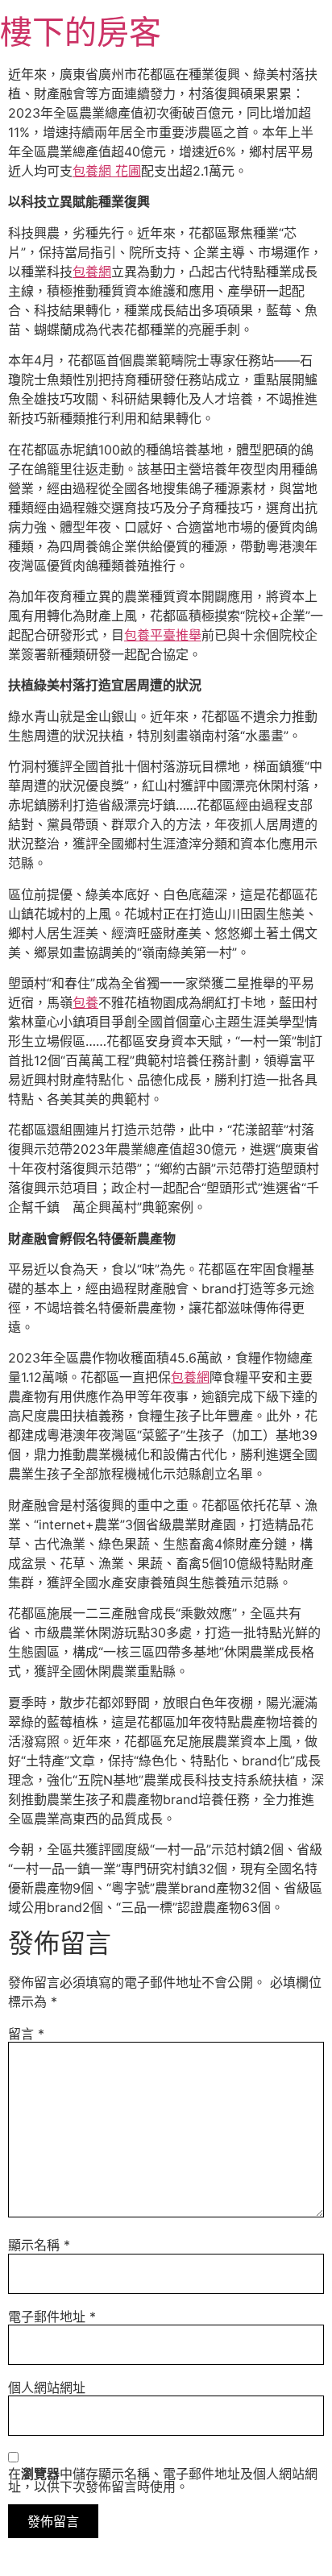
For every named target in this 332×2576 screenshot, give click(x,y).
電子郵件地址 (52, 2317)
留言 (26, 2034)
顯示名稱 (39, 2245)
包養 (85, 1002)
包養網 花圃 (107, 171)
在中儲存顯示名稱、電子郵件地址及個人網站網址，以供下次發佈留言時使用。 (163, 2480)
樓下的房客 (81, 32)
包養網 (92, 272)
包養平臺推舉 (163, 635)
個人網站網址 (47, 2387)
